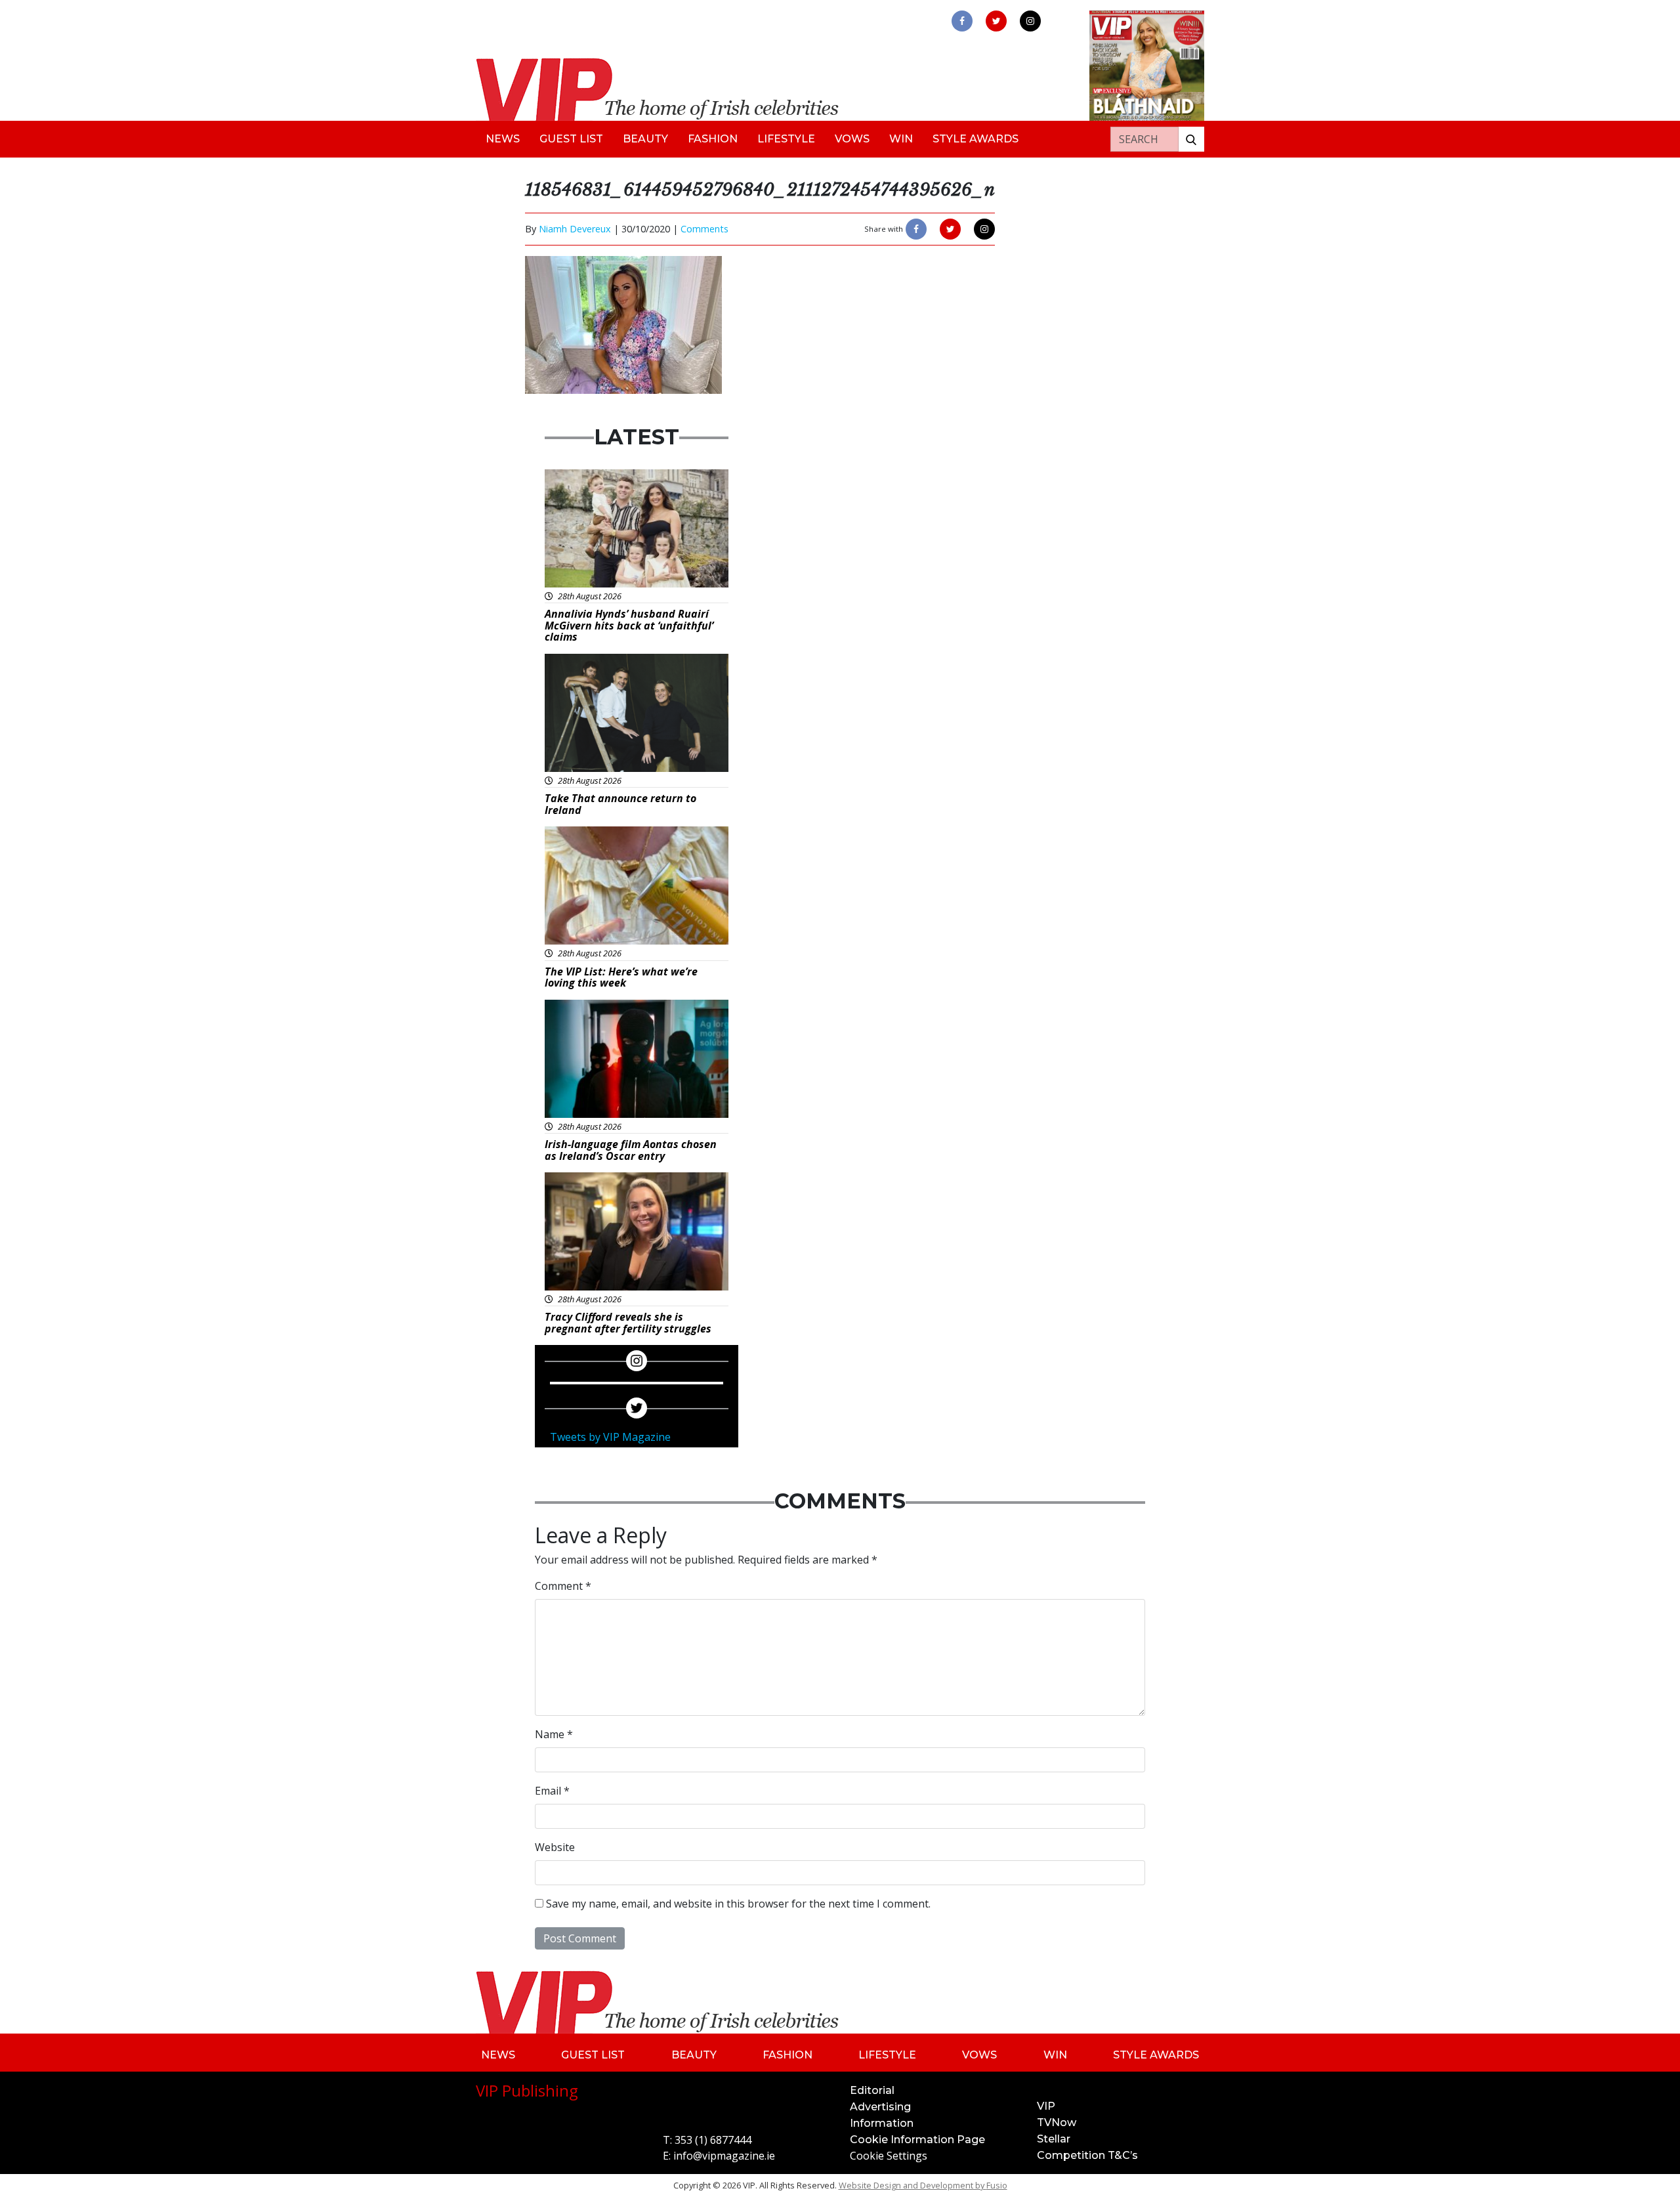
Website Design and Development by (923, 2185)
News (503, 139)
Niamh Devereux (575, 229)
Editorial (872, 2090)
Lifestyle (786, 139)
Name (554, 1734)
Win (901, 139)
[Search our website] (1191, 139)
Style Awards (976, 139)
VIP (1046, 2106)
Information (882, 2123)
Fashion (713, 139)
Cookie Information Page (917, 2140)
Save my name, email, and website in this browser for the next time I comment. (738, 1904)
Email (552, 1791)
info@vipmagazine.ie (724, 2156)
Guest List (571, 139)
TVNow (1057, 2122)
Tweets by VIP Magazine (610, 1437)
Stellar (1054, 2139)
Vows (852, 139)
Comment (563, 1586)
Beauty (645, 139)
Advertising (880, 2107)
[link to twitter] (996, 21)
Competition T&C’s (1087, 2155)
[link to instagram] (1030, 21)
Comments (704, 229)
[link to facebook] (962, 21)
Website (555, 1847)
